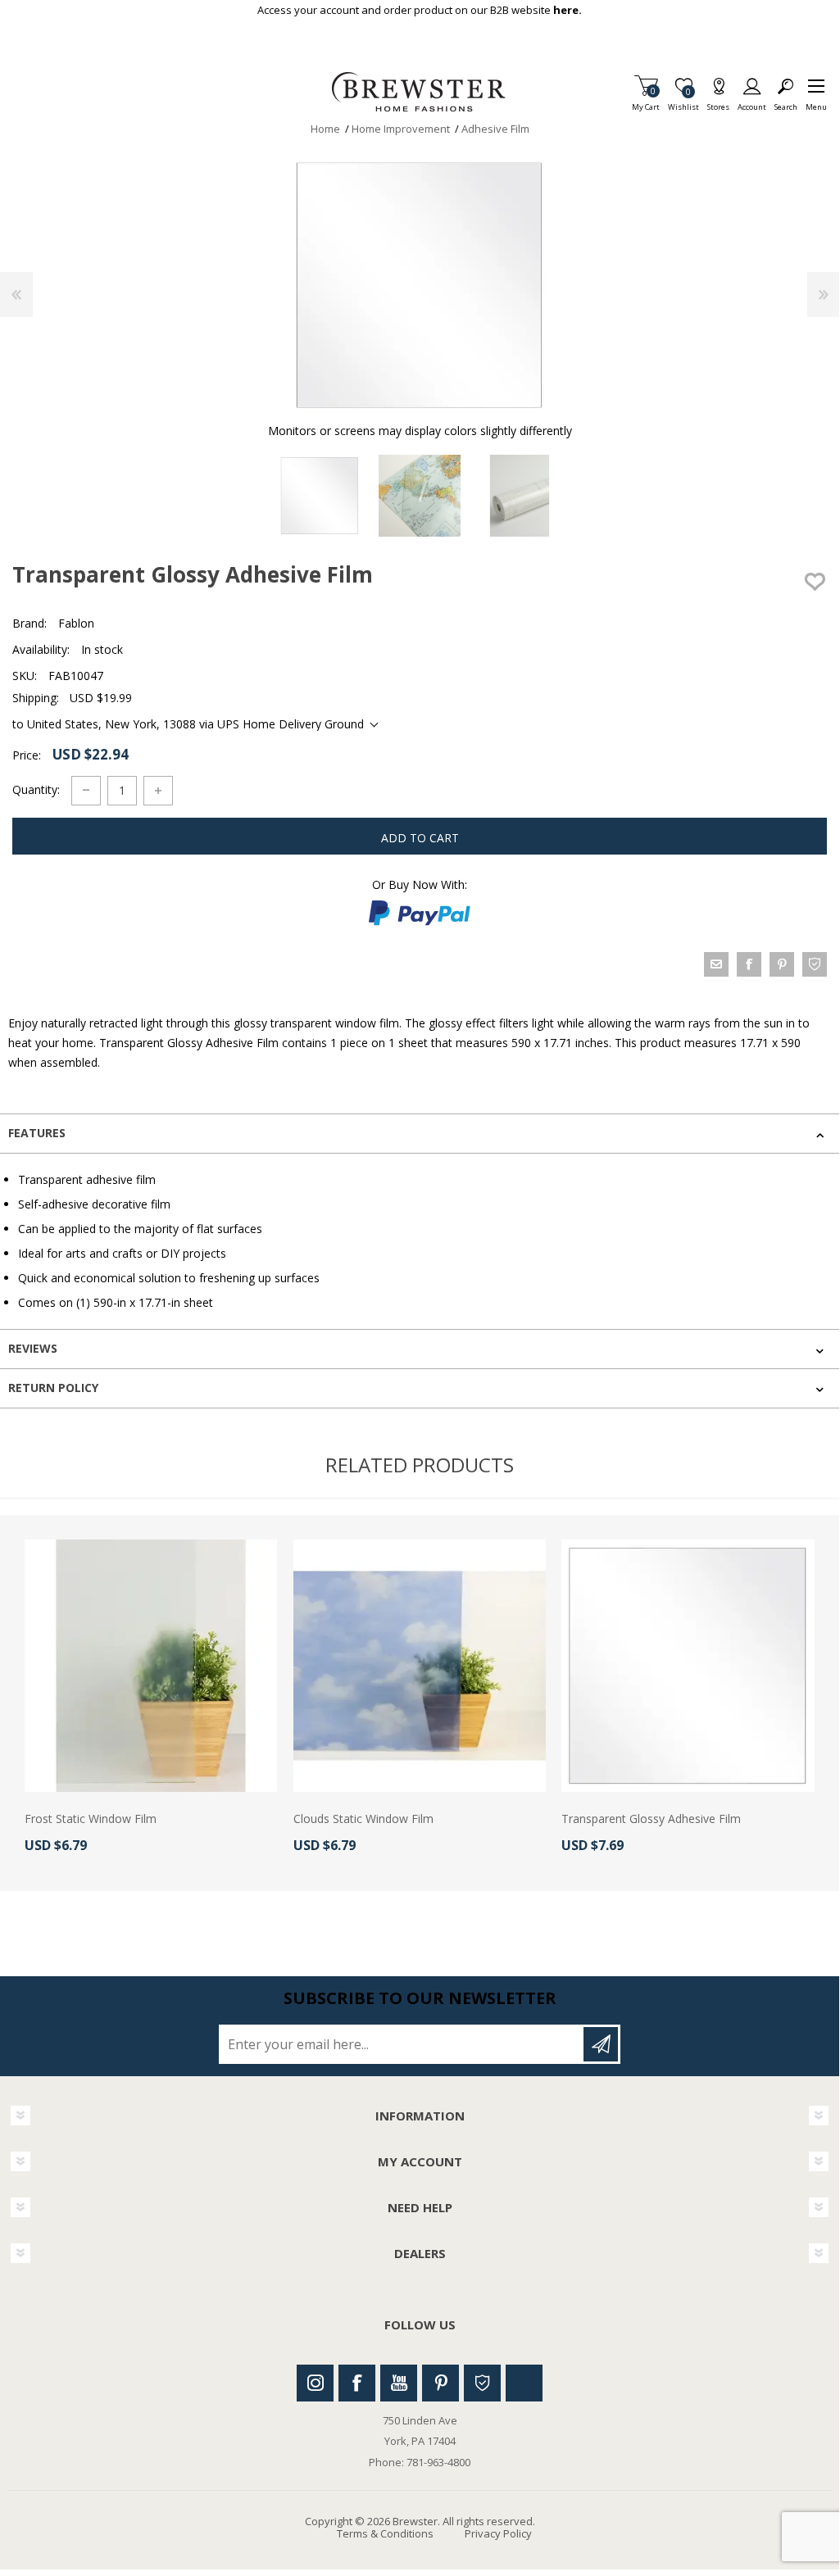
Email (716, 964)
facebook (749, 964)
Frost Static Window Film (91, 1819)
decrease (86, 791)
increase (158, 791)
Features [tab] (37, 1133)
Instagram (315, 2383)
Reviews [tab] (33, 1348)
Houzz (482, 2383)
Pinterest (440, 2383)
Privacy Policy (498, 2533)
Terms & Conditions (385, 2533)
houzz (815, 964)
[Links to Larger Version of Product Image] (420, 285)
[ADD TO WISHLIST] (815, 582)
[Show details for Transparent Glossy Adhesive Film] (688, 1666)
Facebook (357, 2383)
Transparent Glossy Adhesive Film (651, 1819)
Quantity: (36, 789)
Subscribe (601, 2044)
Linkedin (524, 2383)
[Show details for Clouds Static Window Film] (420, 1666)
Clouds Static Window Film (363, 1819)
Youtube (399, 2383)
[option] (320, 496)
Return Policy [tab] (53, 1388)
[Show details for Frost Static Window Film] (151, 1666)
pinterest (782, 964)
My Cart (646, 102)
